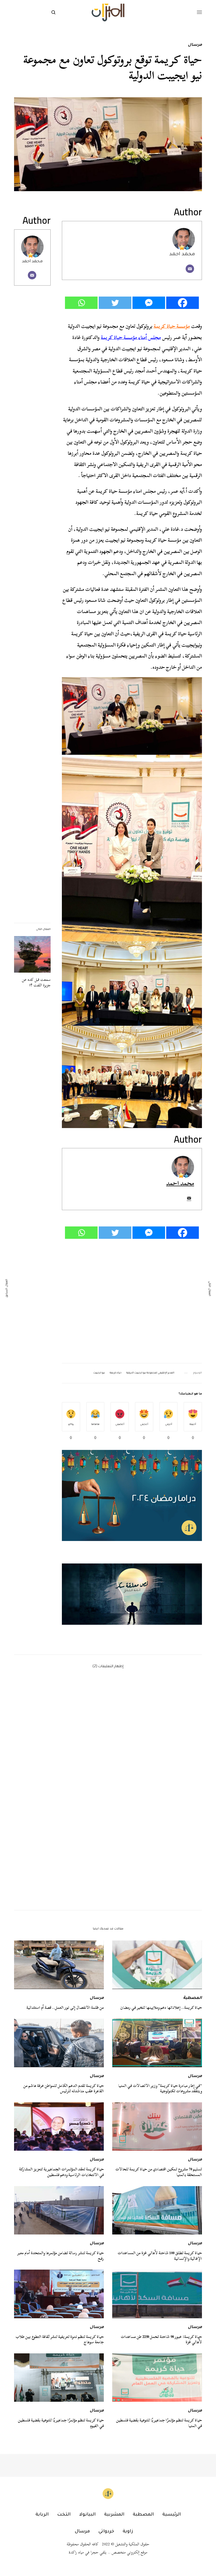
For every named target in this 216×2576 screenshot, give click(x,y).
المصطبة (193, 1998)
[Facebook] (183, 303)
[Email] (190, 269)
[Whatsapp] (81, 303)
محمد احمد (32, 262)
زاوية (128, 2532)
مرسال (195, 45)
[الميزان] (108, 13)
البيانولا (87, 2515)
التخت (64, 2515)
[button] (132, 1594)
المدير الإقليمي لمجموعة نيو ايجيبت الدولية (150, 1373)
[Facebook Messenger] (149, 303)
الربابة (42, 2515)
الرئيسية (172, 2515)
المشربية (114, 2515)
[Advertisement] (132, 1301)
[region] (132, 1594)
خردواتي (106, 2532)
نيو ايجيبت (99, 1373)
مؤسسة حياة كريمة (172, 326)
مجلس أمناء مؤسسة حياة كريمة (131, 337)
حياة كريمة (116, 1373)
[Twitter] (115, 303)
